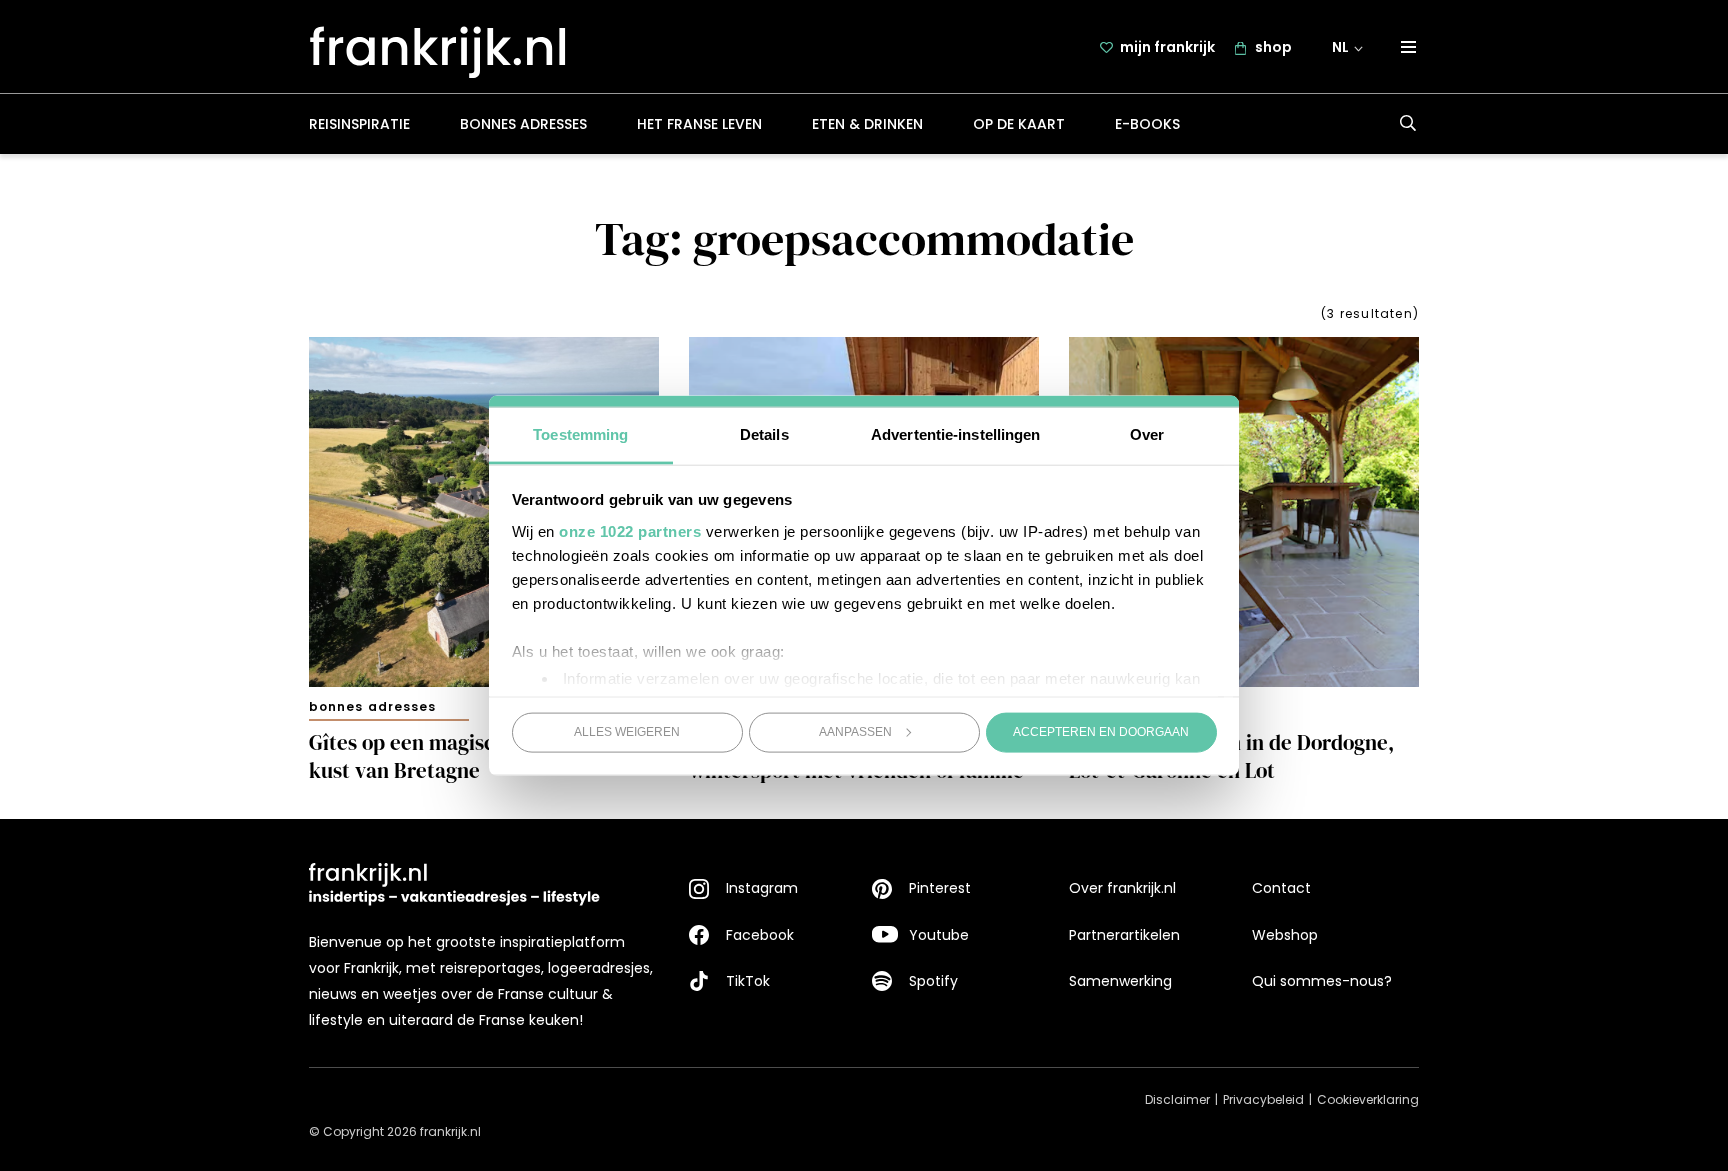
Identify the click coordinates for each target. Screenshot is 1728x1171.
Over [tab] (1147, 433)
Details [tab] (764, 433)
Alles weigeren (627, 732)
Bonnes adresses (523, 124)
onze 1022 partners (630, 530)
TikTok (748, 981)
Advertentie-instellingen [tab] (955, 433)
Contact (1281, 888)
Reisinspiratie (359, 124)
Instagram (762, 888)
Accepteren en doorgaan (1101, 732)
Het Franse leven (699, 124)
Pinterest (940, 888)
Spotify (933, 981)
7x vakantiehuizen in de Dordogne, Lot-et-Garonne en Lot (1231, 757)
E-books (1147, 124)
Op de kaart (1019, 124)
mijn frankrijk (1167, 47)
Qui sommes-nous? (1322, 981)
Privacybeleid (1263, 1099)
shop (1273, 47)
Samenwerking (1120, 981)
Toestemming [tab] (580, 433)
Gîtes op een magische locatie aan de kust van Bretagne (480, 757)
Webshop (1285, 935)
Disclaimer (1177, 1099)
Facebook (760, 935)
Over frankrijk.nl (1122, 888)
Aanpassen (855, 732)
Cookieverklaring (1368, 1099)
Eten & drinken (867, 124)
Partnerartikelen (1124, 935)
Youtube (939, 935)
